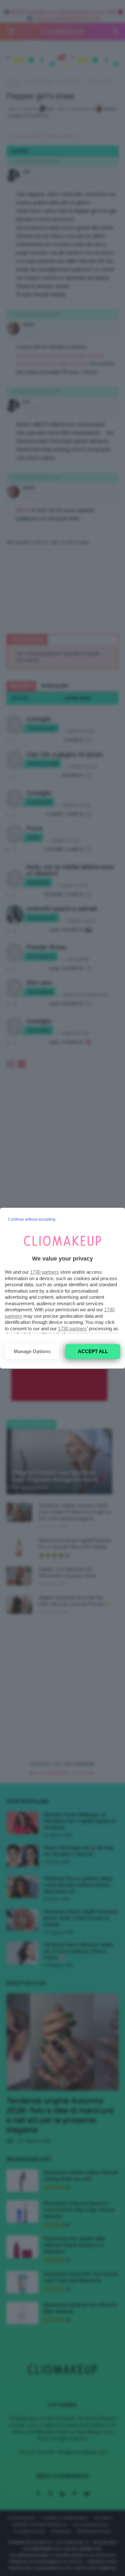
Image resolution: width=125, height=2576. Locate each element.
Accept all (93, 1351)
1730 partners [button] (45, 1272)
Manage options (32, 1351)
